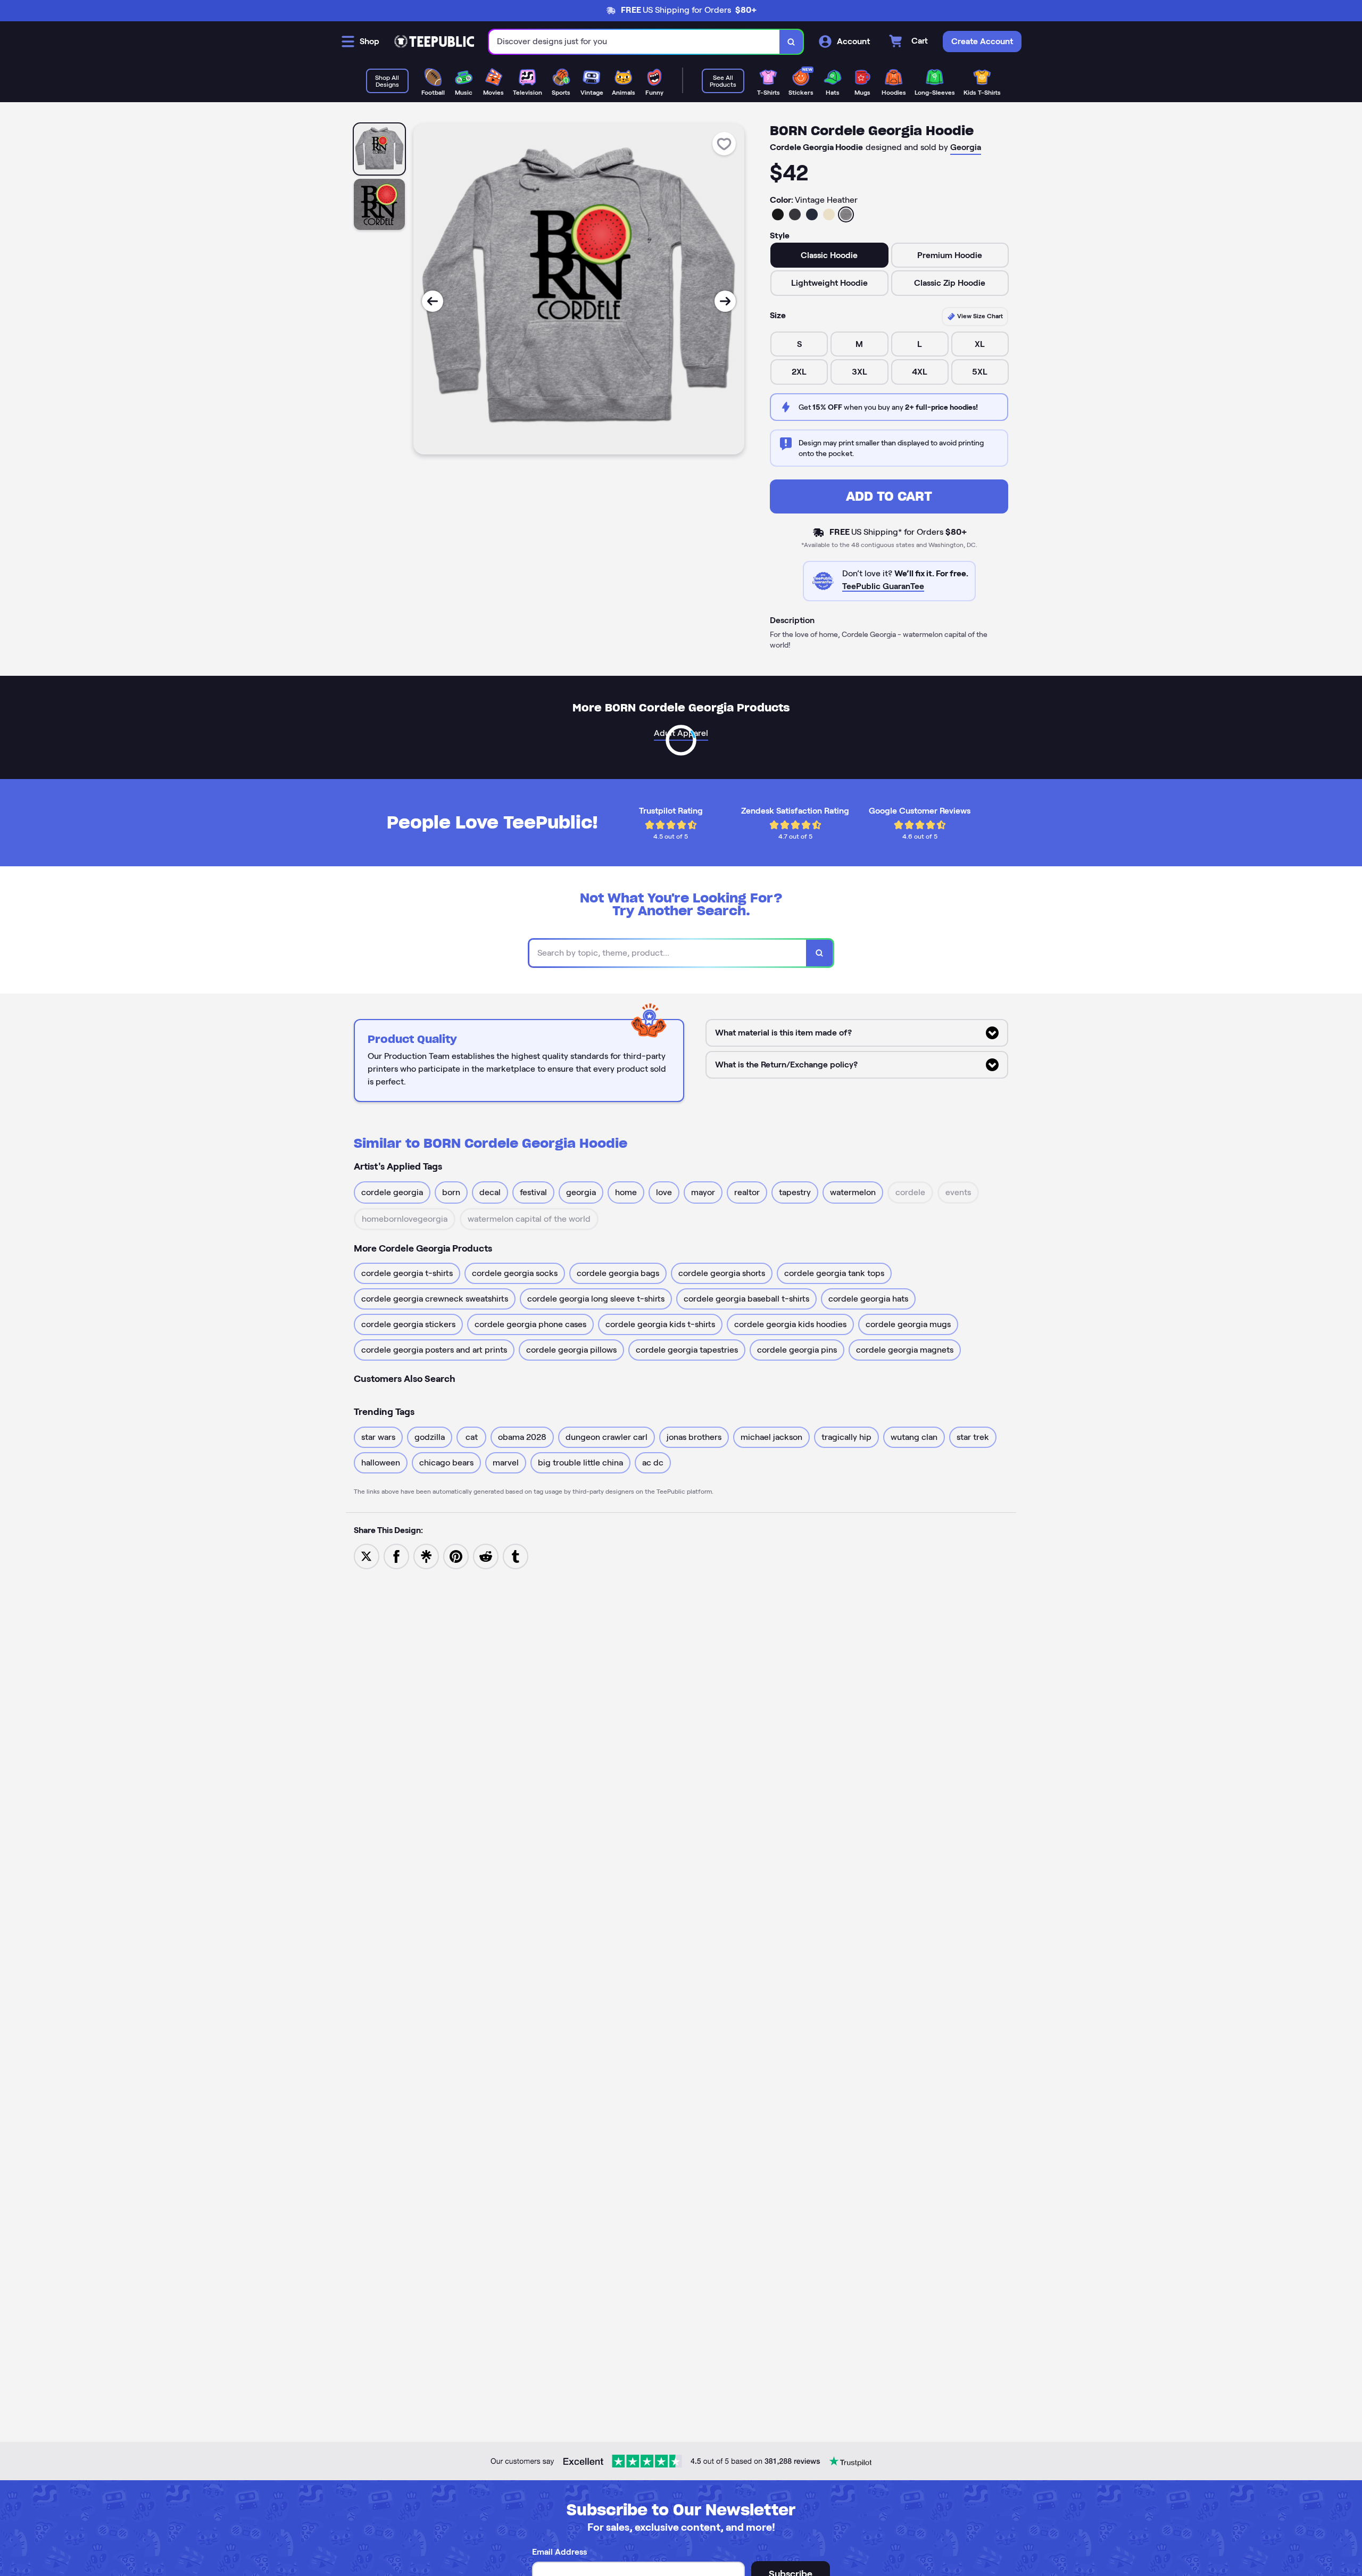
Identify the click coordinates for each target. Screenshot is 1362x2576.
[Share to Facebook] (396, 1556)
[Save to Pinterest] (456, 1556)
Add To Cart (889, 496)
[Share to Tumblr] (516, 1556)
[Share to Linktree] (426, 1556)
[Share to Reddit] (486, 1556)
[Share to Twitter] (367, 1556)
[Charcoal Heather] (795, 214)
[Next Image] (725, 301)
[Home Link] (434, 42)
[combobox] (634, 42)
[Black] (778, 214)
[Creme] (829, 214)
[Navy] (812, 214)
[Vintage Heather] (846, 214)
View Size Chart (979, 316)
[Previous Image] (433, 301)
